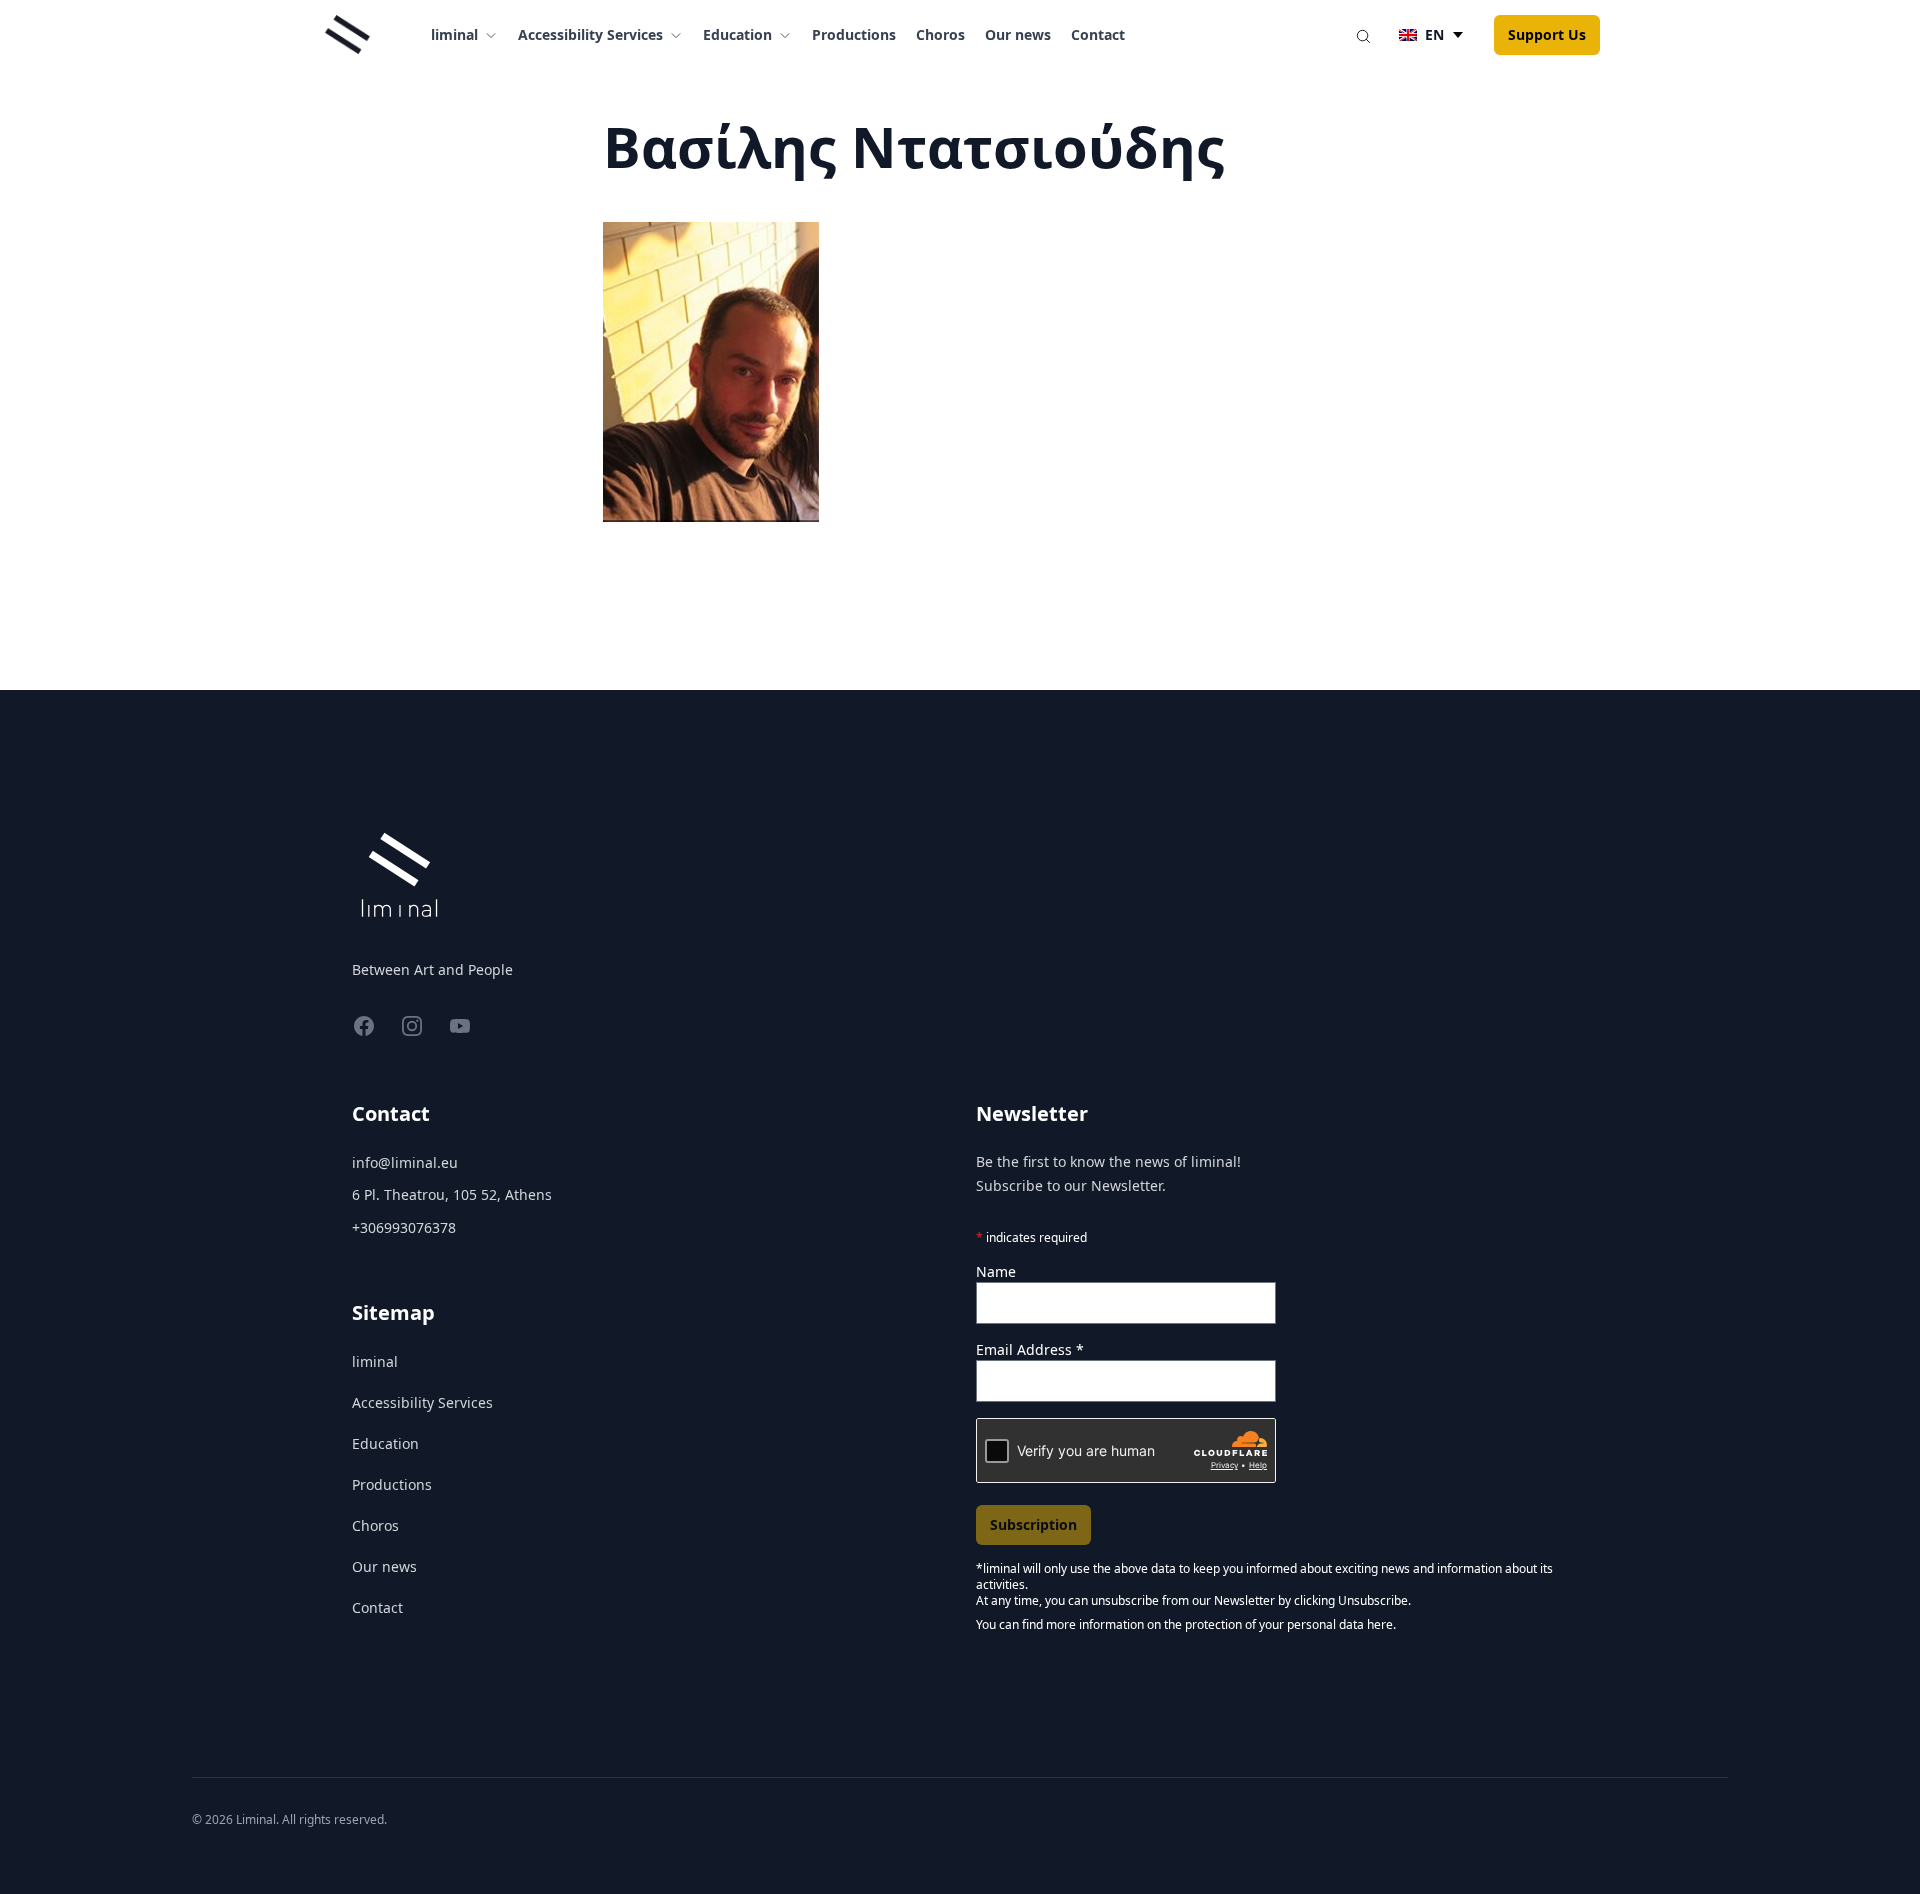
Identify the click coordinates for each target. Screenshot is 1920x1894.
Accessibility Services (422, 1402)
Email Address (1030, 1349)
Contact (1098, 34)
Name (996, 1271)
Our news (1018, 34)
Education (385, 1443)
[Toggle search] (1363, 35)
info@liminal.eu (405, 1162)
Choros (940, 34)
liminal (375, 1361)
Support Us (1547, 34)
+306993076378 (404, 1227)
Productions (854, 34)
